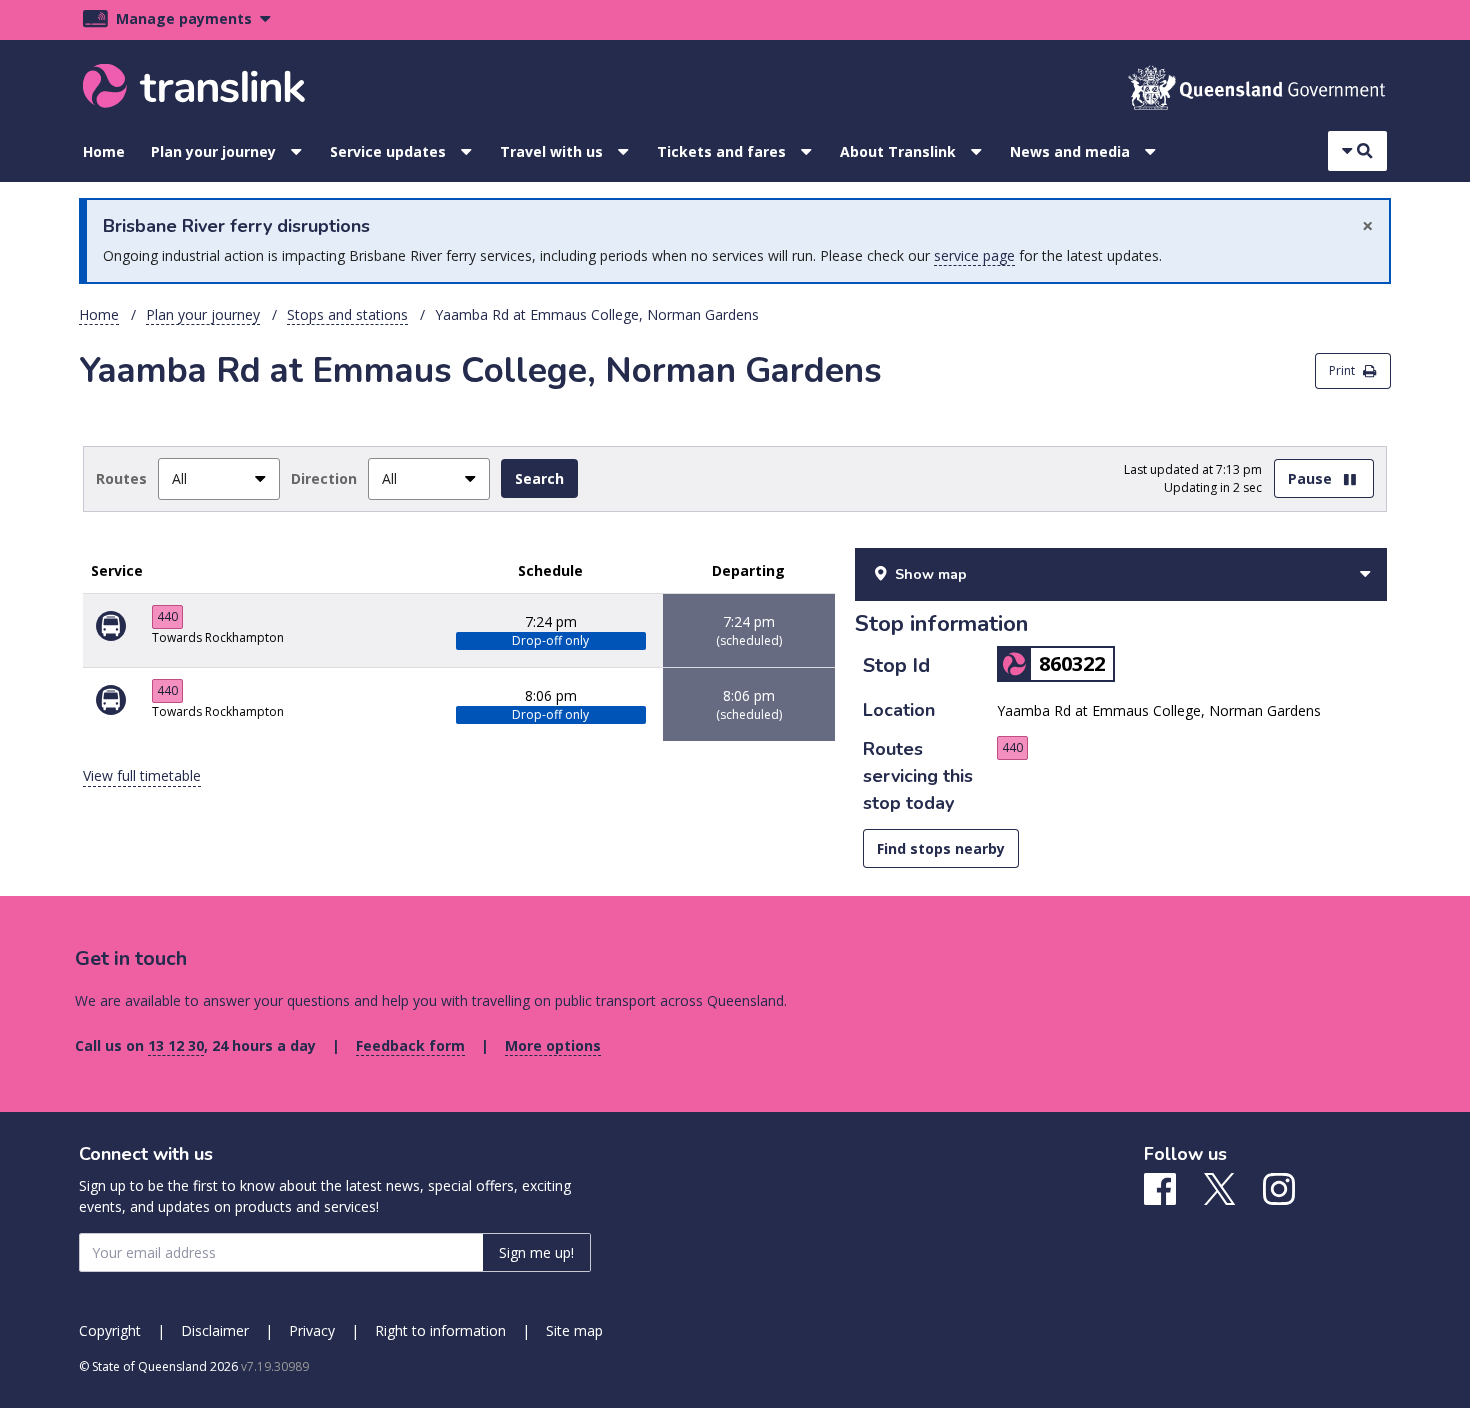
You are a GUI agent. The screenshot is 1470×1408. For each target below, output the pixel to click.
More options (553, 1045)
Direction (324, 478)
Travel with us (551, 151)
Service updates (388, 151)
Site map (574, 1330)
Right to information (440, 1330)
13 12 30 (176, 1045)
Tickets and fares (721, 151)
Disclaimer (215, 1330)
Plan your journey (213, 151)
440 (167, 616)
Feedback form (410, 1045)
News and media (1070, 151)
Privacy (312, 1330)
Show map (931, 574)
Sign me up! (536, 1252)
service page (974, 255)
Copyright (110, 1330)
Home (104, 151)
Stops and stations (347, 314)
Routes (121, 478)
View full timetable (142, 775)
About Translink (898, 151)
